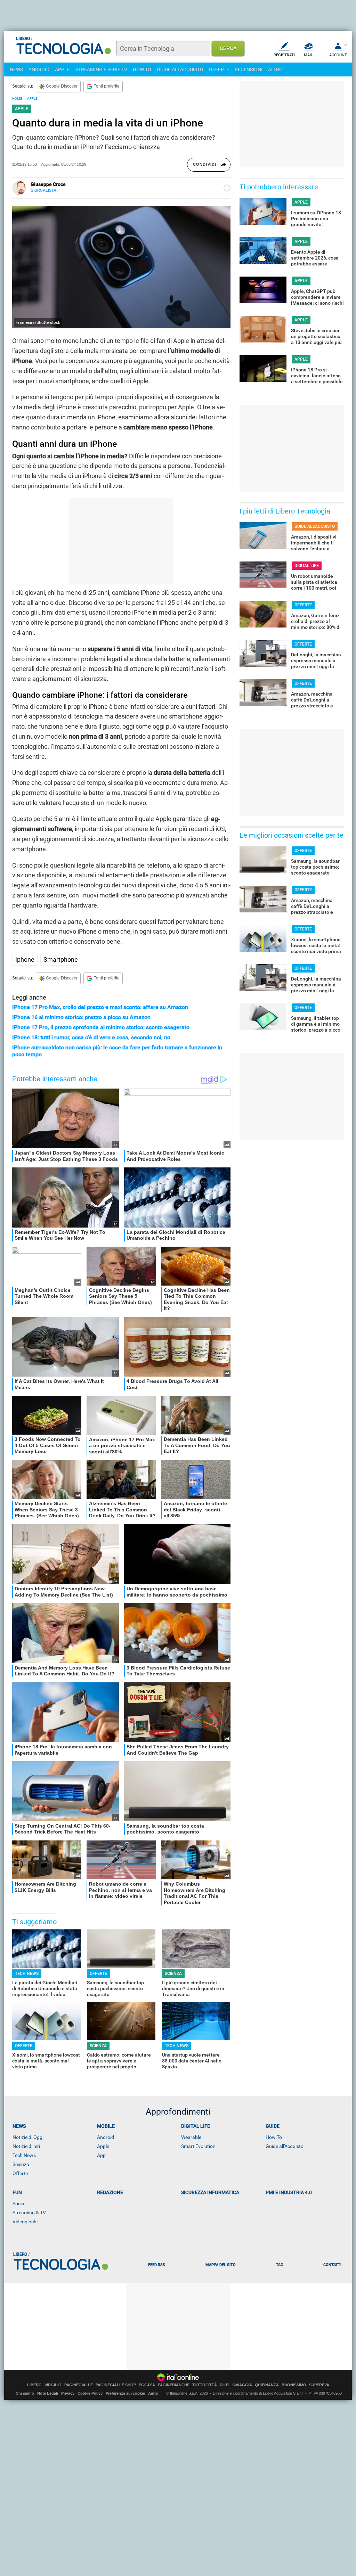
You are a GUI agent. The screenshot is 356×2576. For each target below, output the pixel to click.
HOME (17, 99)
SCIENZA (173, 1974)
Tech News (24, 2155)
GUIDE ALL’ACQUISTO (315, 526)
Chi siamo (25, 2393)
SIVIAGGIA (242, 2385)
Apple (103, 2146)
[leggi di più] (227, 188)
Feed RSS (157, 2265)
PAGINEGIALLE (79, 2385)
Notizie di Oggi (28, 2137)
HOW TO (142, 69)
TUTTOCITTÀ (205, 2385)
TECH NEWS (27, 1974)
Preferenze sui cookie (125, 2393)
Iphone (25, 959)
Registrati (284, 55)
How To (274, 2137)
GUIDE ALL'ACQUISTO (180, 69)
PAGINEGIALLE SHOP (116, 2385)
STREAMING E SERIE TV (101, 69)
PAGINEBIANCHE (174, 2385)
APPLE (62, 69)
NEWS (16, 69)
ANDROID (39, 69)
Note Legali (48, 2393)
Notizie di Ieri (26, 2146)
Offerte (20, 2173)
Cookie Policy (90, 2393)
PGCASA (147, 2385)
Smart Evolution (198, 2146)
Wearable (191, 2137)
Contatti (332, 2265)
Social (19, 2204)
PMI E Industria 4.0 (289, 2192)
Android (106, 2137)
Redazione (110, 2192)
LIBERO (34, 2385)
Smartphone (61, 959)
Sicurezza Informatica (210, 2192)
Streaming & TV (29, 2213)
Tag (280, 2265)
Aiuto (153, 2393)
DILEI (225, 2385)
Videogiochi (25, 2222)
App (101, 2155)
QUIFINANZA (267, 2385)
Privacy (68, 2393)
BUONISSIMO (294, 2385)
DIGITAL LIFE (307, 566)
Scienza (21, 2164)
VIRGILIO (53, 2385)
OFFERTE (219, 69)
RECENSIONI (249, 69)
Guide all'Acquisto (285, 2146)
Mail (308, 55)
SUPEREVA (319, 2385)
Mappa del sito (221, 2265)
